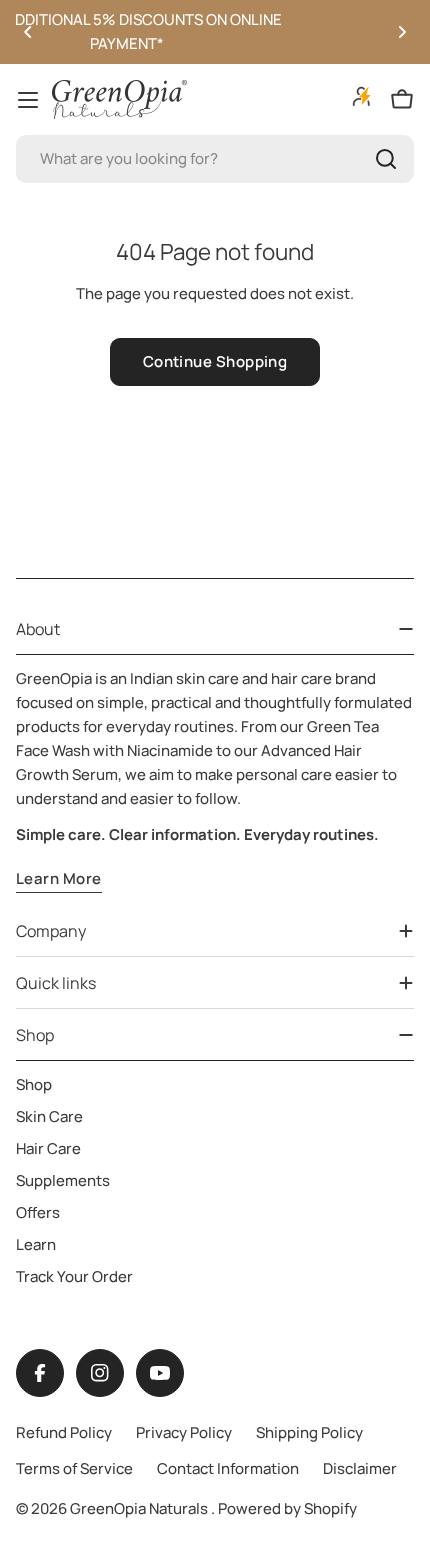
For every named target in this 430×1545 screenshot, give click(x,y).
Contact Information (228, 1468)
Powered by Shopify (287, 1508)
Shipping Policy (309, 1432)
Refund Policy (64, 1432)
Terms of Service (74, 1468)
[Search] (386, 159)
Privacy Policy (184, 1432)
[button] (28, 32)
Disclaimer (360, 1468)
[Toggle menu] (28, 100)
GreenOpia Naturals (140, 1508)
